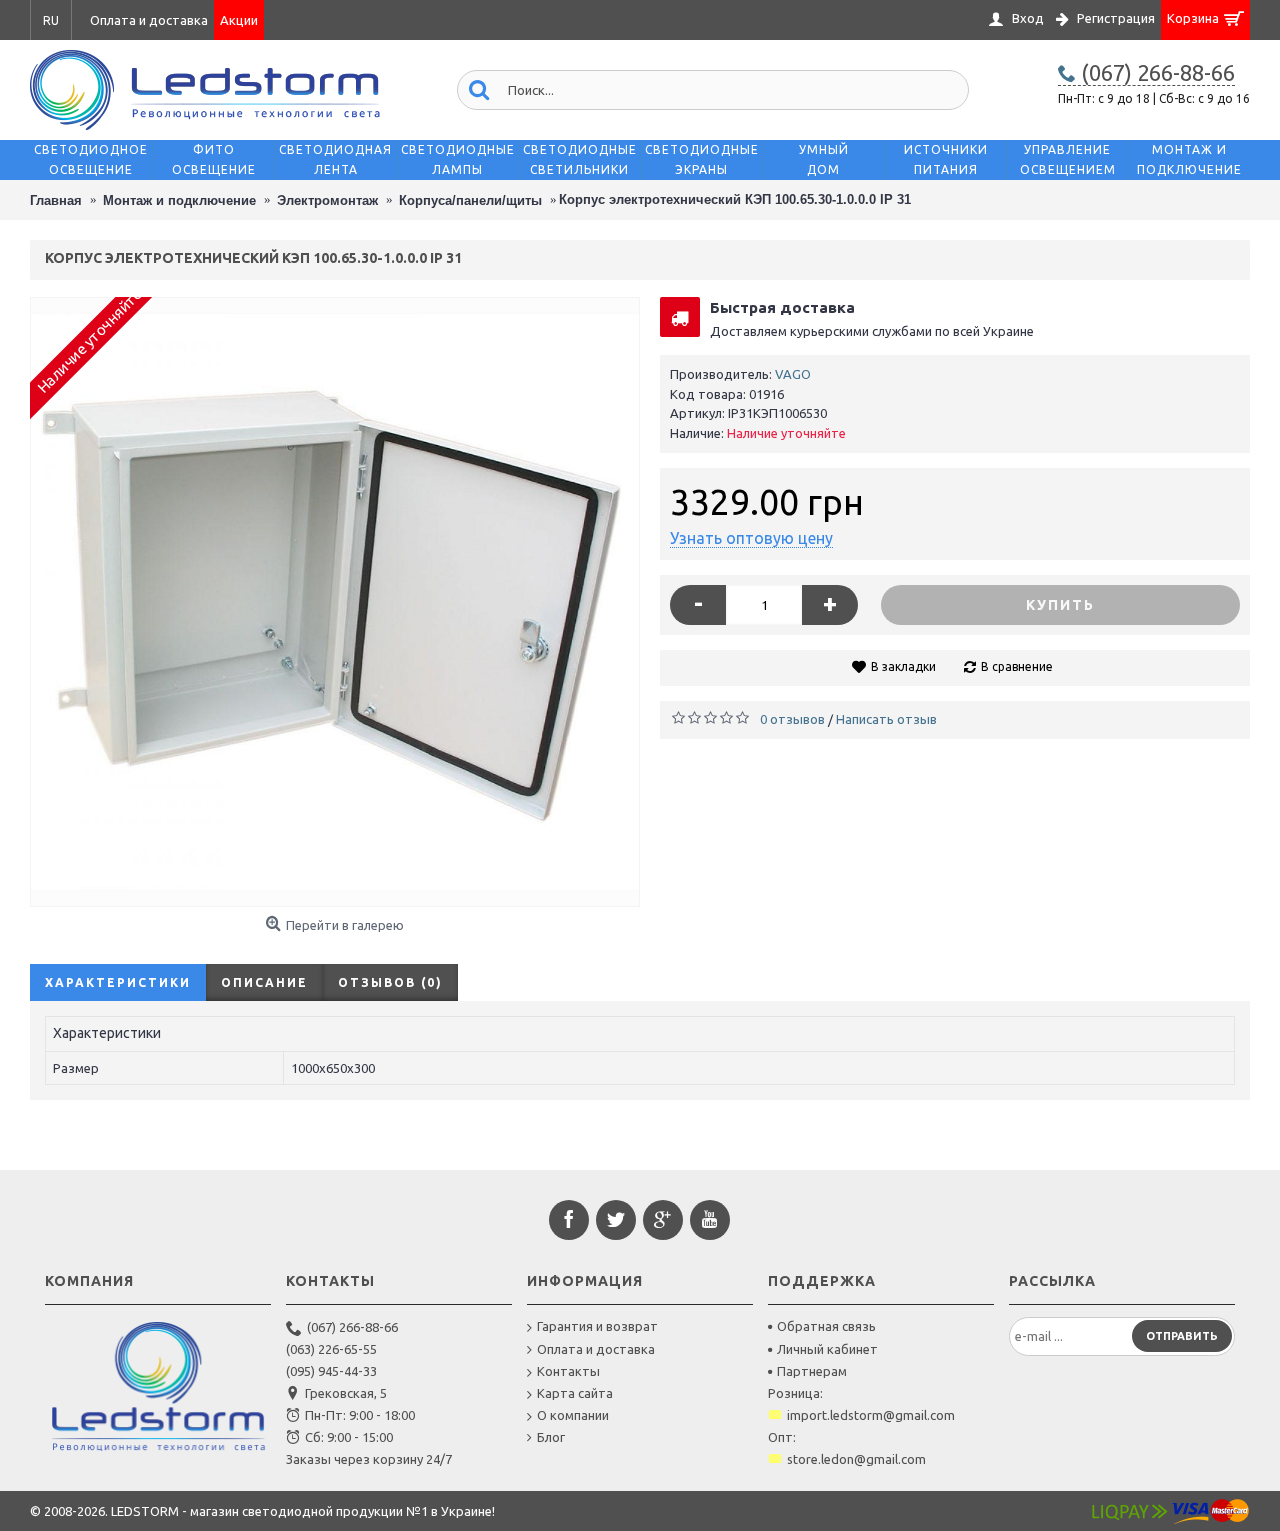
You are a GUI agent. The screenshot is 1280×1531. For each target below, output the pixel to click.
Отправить (1182, 1336)
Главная (56, 200)
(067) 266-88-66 (352, 1327)
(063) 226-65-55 (331, 1349)
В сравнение (1017, 666)
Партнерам (812, 1371)
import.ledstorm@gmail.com (871, 1415)
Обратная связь (826, 1326)
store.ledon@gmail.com (856, 1459)
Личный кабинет (827, 1349)
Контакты (568, 1371)
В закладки (903, 666)
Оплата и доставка (596, 1349)
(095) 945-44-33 (331, 1371)
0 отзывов (792, 719)
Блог (551, 1437)
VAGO (793, 374)
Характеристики (118, 982)
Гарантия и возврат (597, 1326)
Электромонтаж (327, 200)
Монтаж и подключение (179, 200)
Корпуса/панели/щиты (470, 200)
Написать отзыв (886, 719)
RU (51, 20)
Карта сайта (575, 1393)
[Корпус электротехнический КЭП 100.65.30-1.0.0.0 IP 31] (335, 602)
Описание (264, 982)
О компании (573, 1415)
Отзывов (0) (390, 982)
